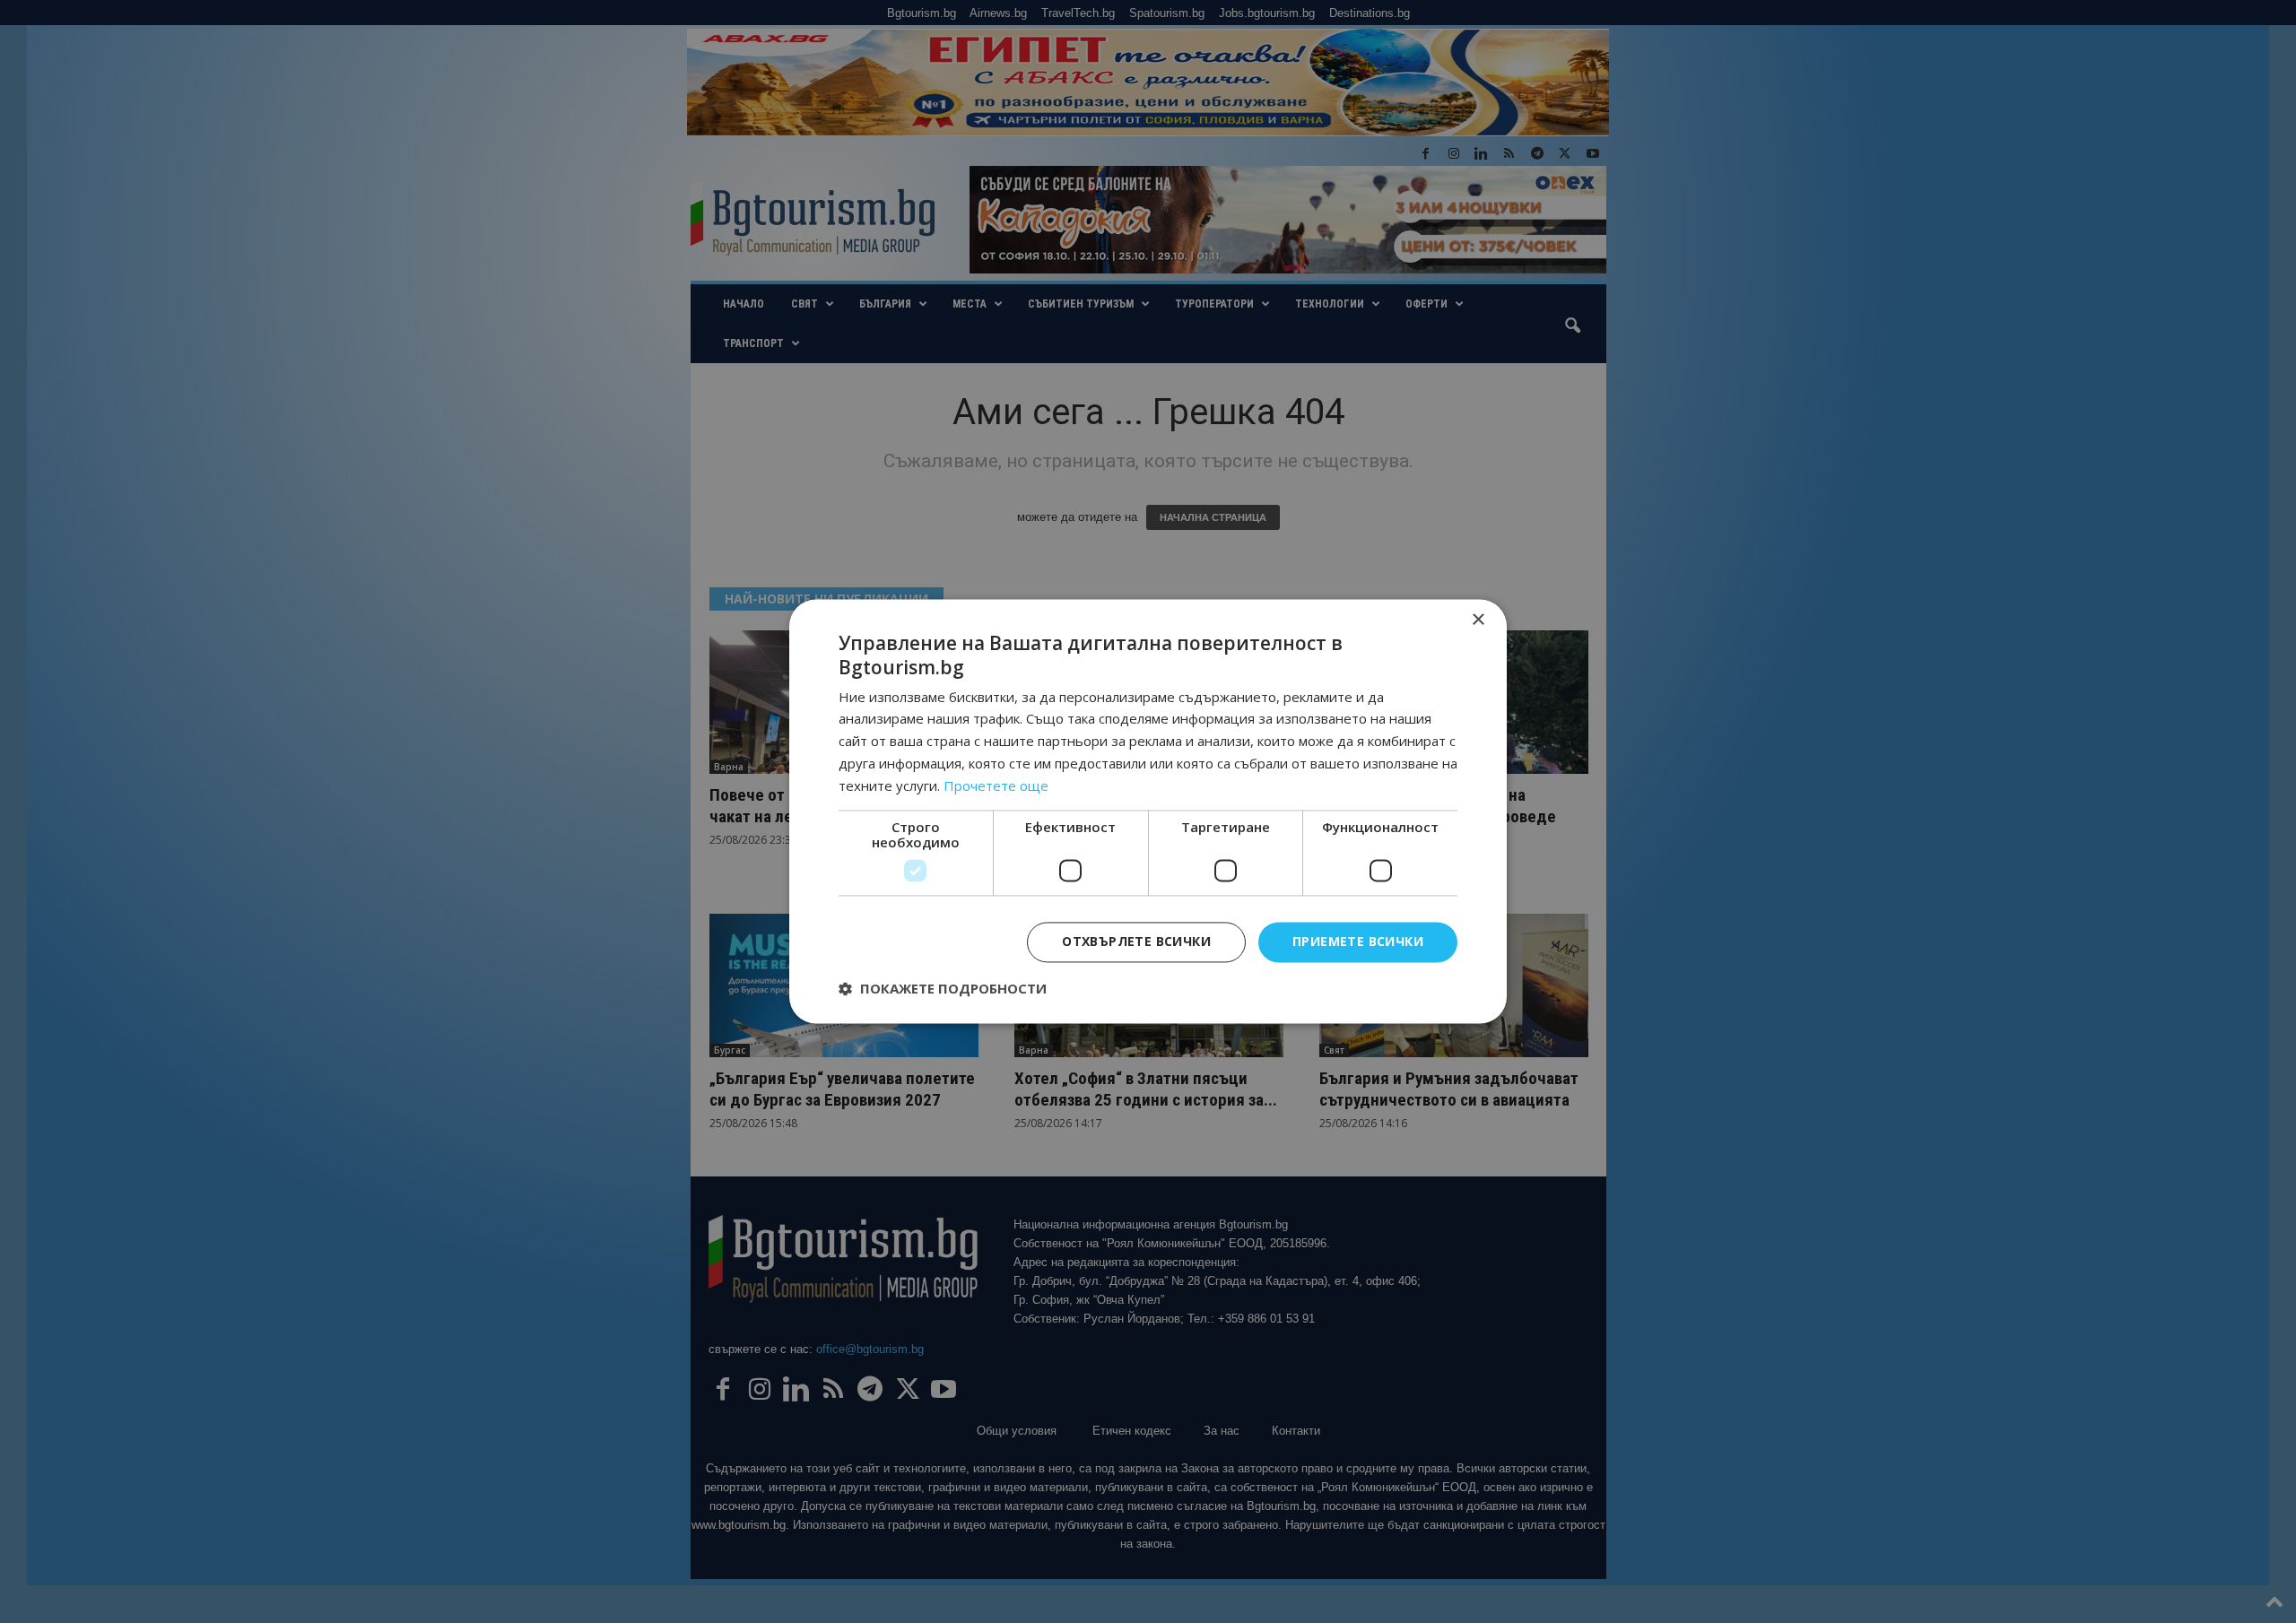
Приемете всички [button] (1358, 942)
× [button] (1478, 620)
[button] (943, 989)
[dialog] (1148, 811)
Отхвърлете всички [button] (1136, 942)
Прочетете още (996, 785)
